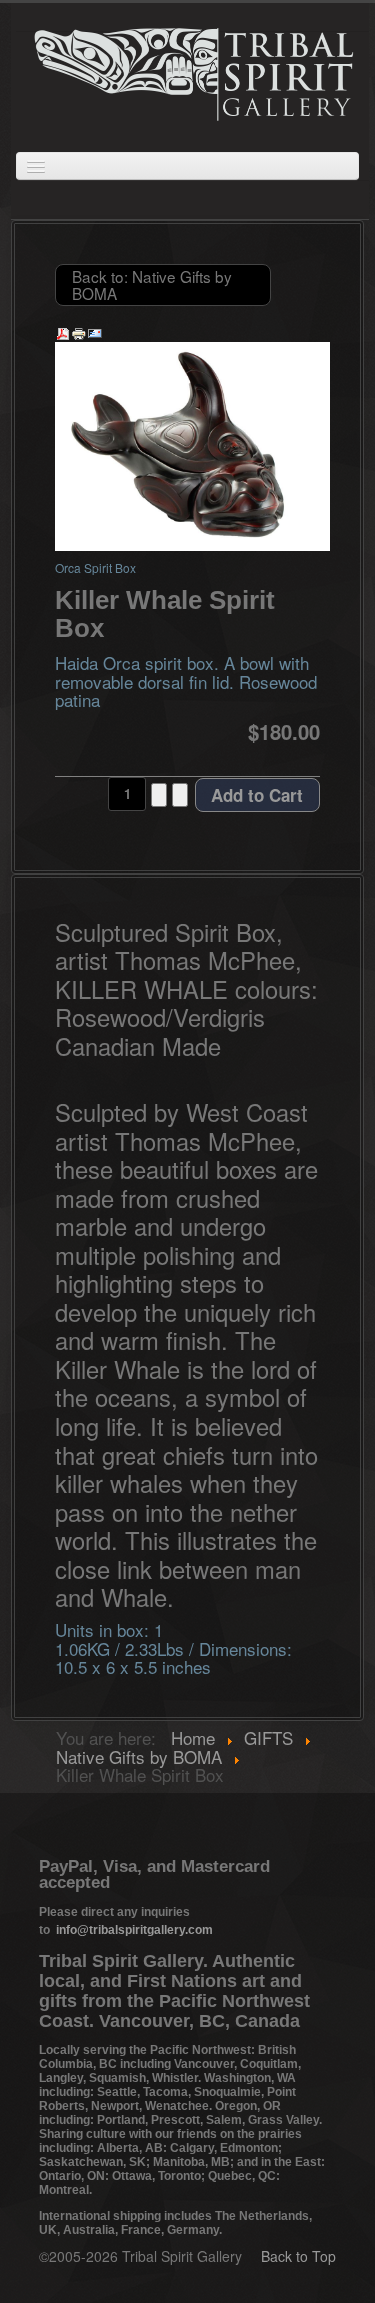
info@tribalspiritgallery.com (134, 1930)
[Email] (95, 331)
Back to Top (298, 2256)
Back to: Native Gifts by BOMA (152, 284)
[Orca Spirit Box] (192, 443)
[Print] (79, 331)
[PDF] (63, 331)
